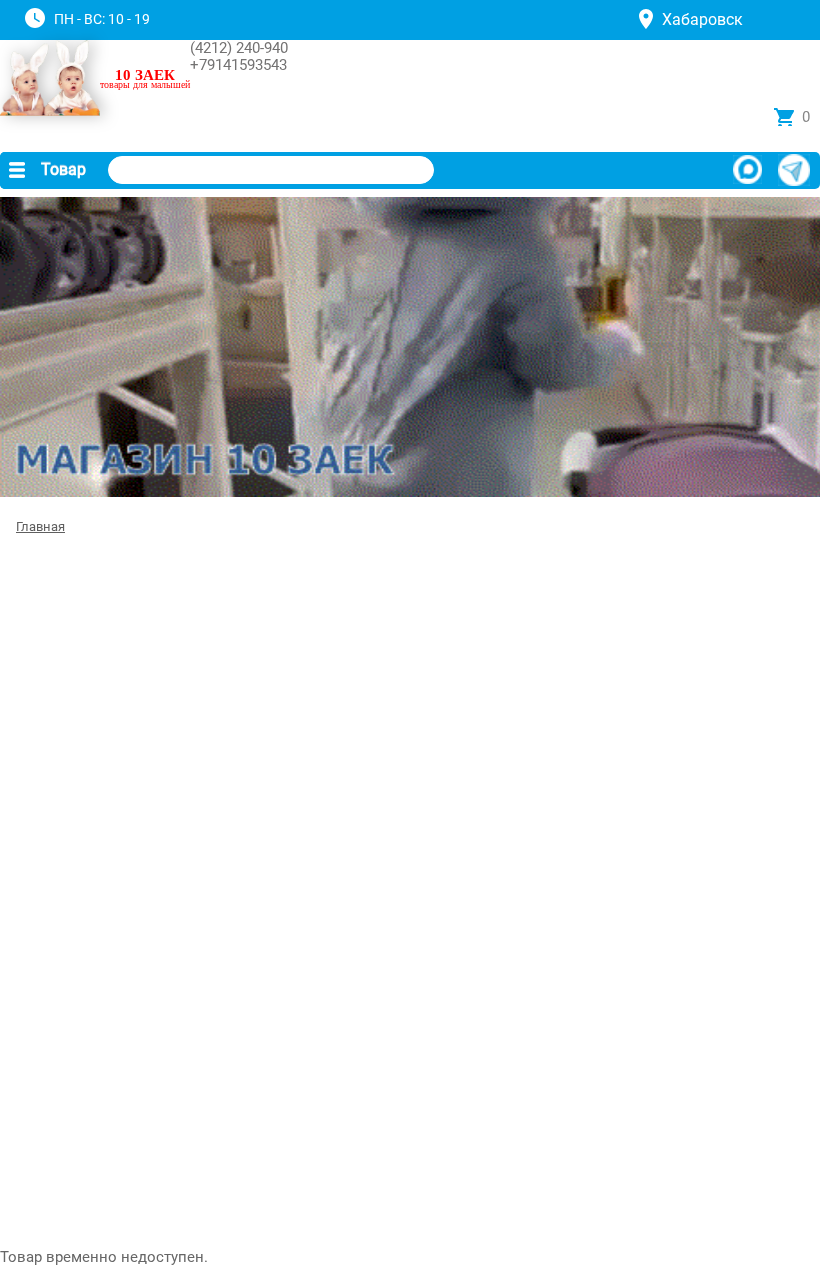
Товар (63, 169)
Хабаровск (702, 19)
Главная (40, 526)
